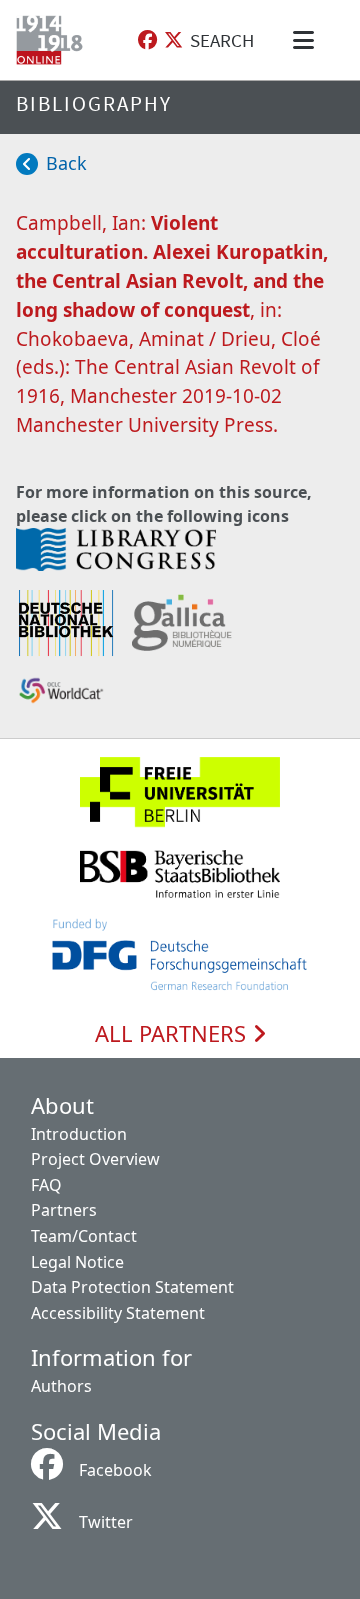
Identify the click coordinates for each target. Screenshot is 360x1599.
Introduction (79, 1134)
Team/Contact (84, 1236)
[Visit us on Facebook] (147, 40)
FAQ (46, 1185)
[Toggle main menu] (307, 40)
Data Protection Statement (132, 1287)
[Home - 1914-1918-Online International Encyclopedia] (53, 40)
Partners (64, 1210)
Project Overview (95, 1159)
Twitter (106, 1522)
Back (66, 163)
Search (222, 40)
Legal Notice (77, 1262)
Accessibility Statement (118, 1313)
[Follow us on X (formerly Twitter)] (173, 40)
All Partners (173, 1034)
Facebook (115, 1470)
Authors (61, 1386)
